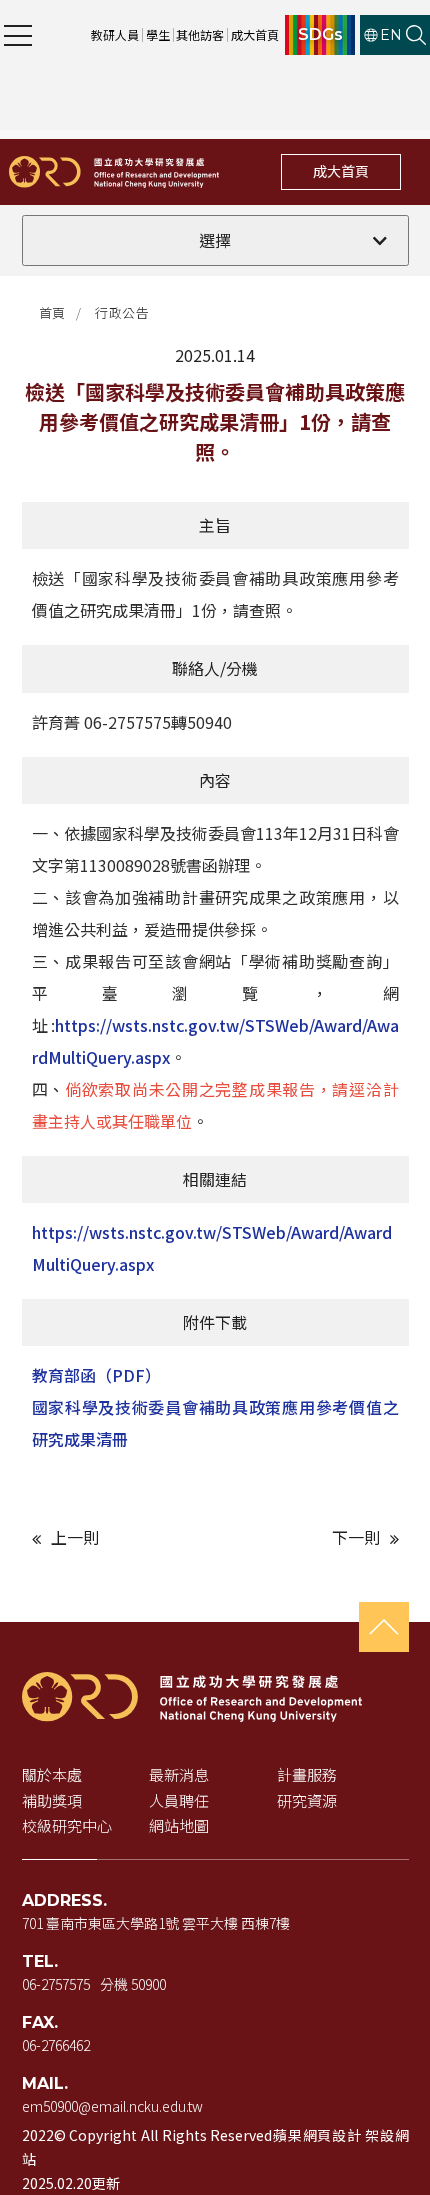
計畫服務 (307, 1774)
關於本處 (52, 1774)
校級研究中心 (67, 1825)
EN (391, 35)
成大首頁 (255, 34)
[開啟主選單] (18, 35)
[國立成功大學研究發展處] (114, 171)
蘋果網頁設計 (316, 2135)
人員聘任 (179, 1800)
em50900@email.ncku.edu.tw (112, 2106)
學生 (158, 34)
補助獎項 (52, 1800)
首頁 (52, 312)
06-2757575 (56, 1984)
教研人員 (115, 34)
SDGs (320, 35)
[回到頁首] (384, 1627)
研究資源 (307, 1800)
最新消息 (179, 1774)
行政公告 (122, 312)
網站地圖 (179, 1825)
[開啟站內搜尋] (416, 35)
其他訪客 (200, 34)
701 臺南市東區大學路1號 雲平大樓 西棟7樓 (156, 1923)
